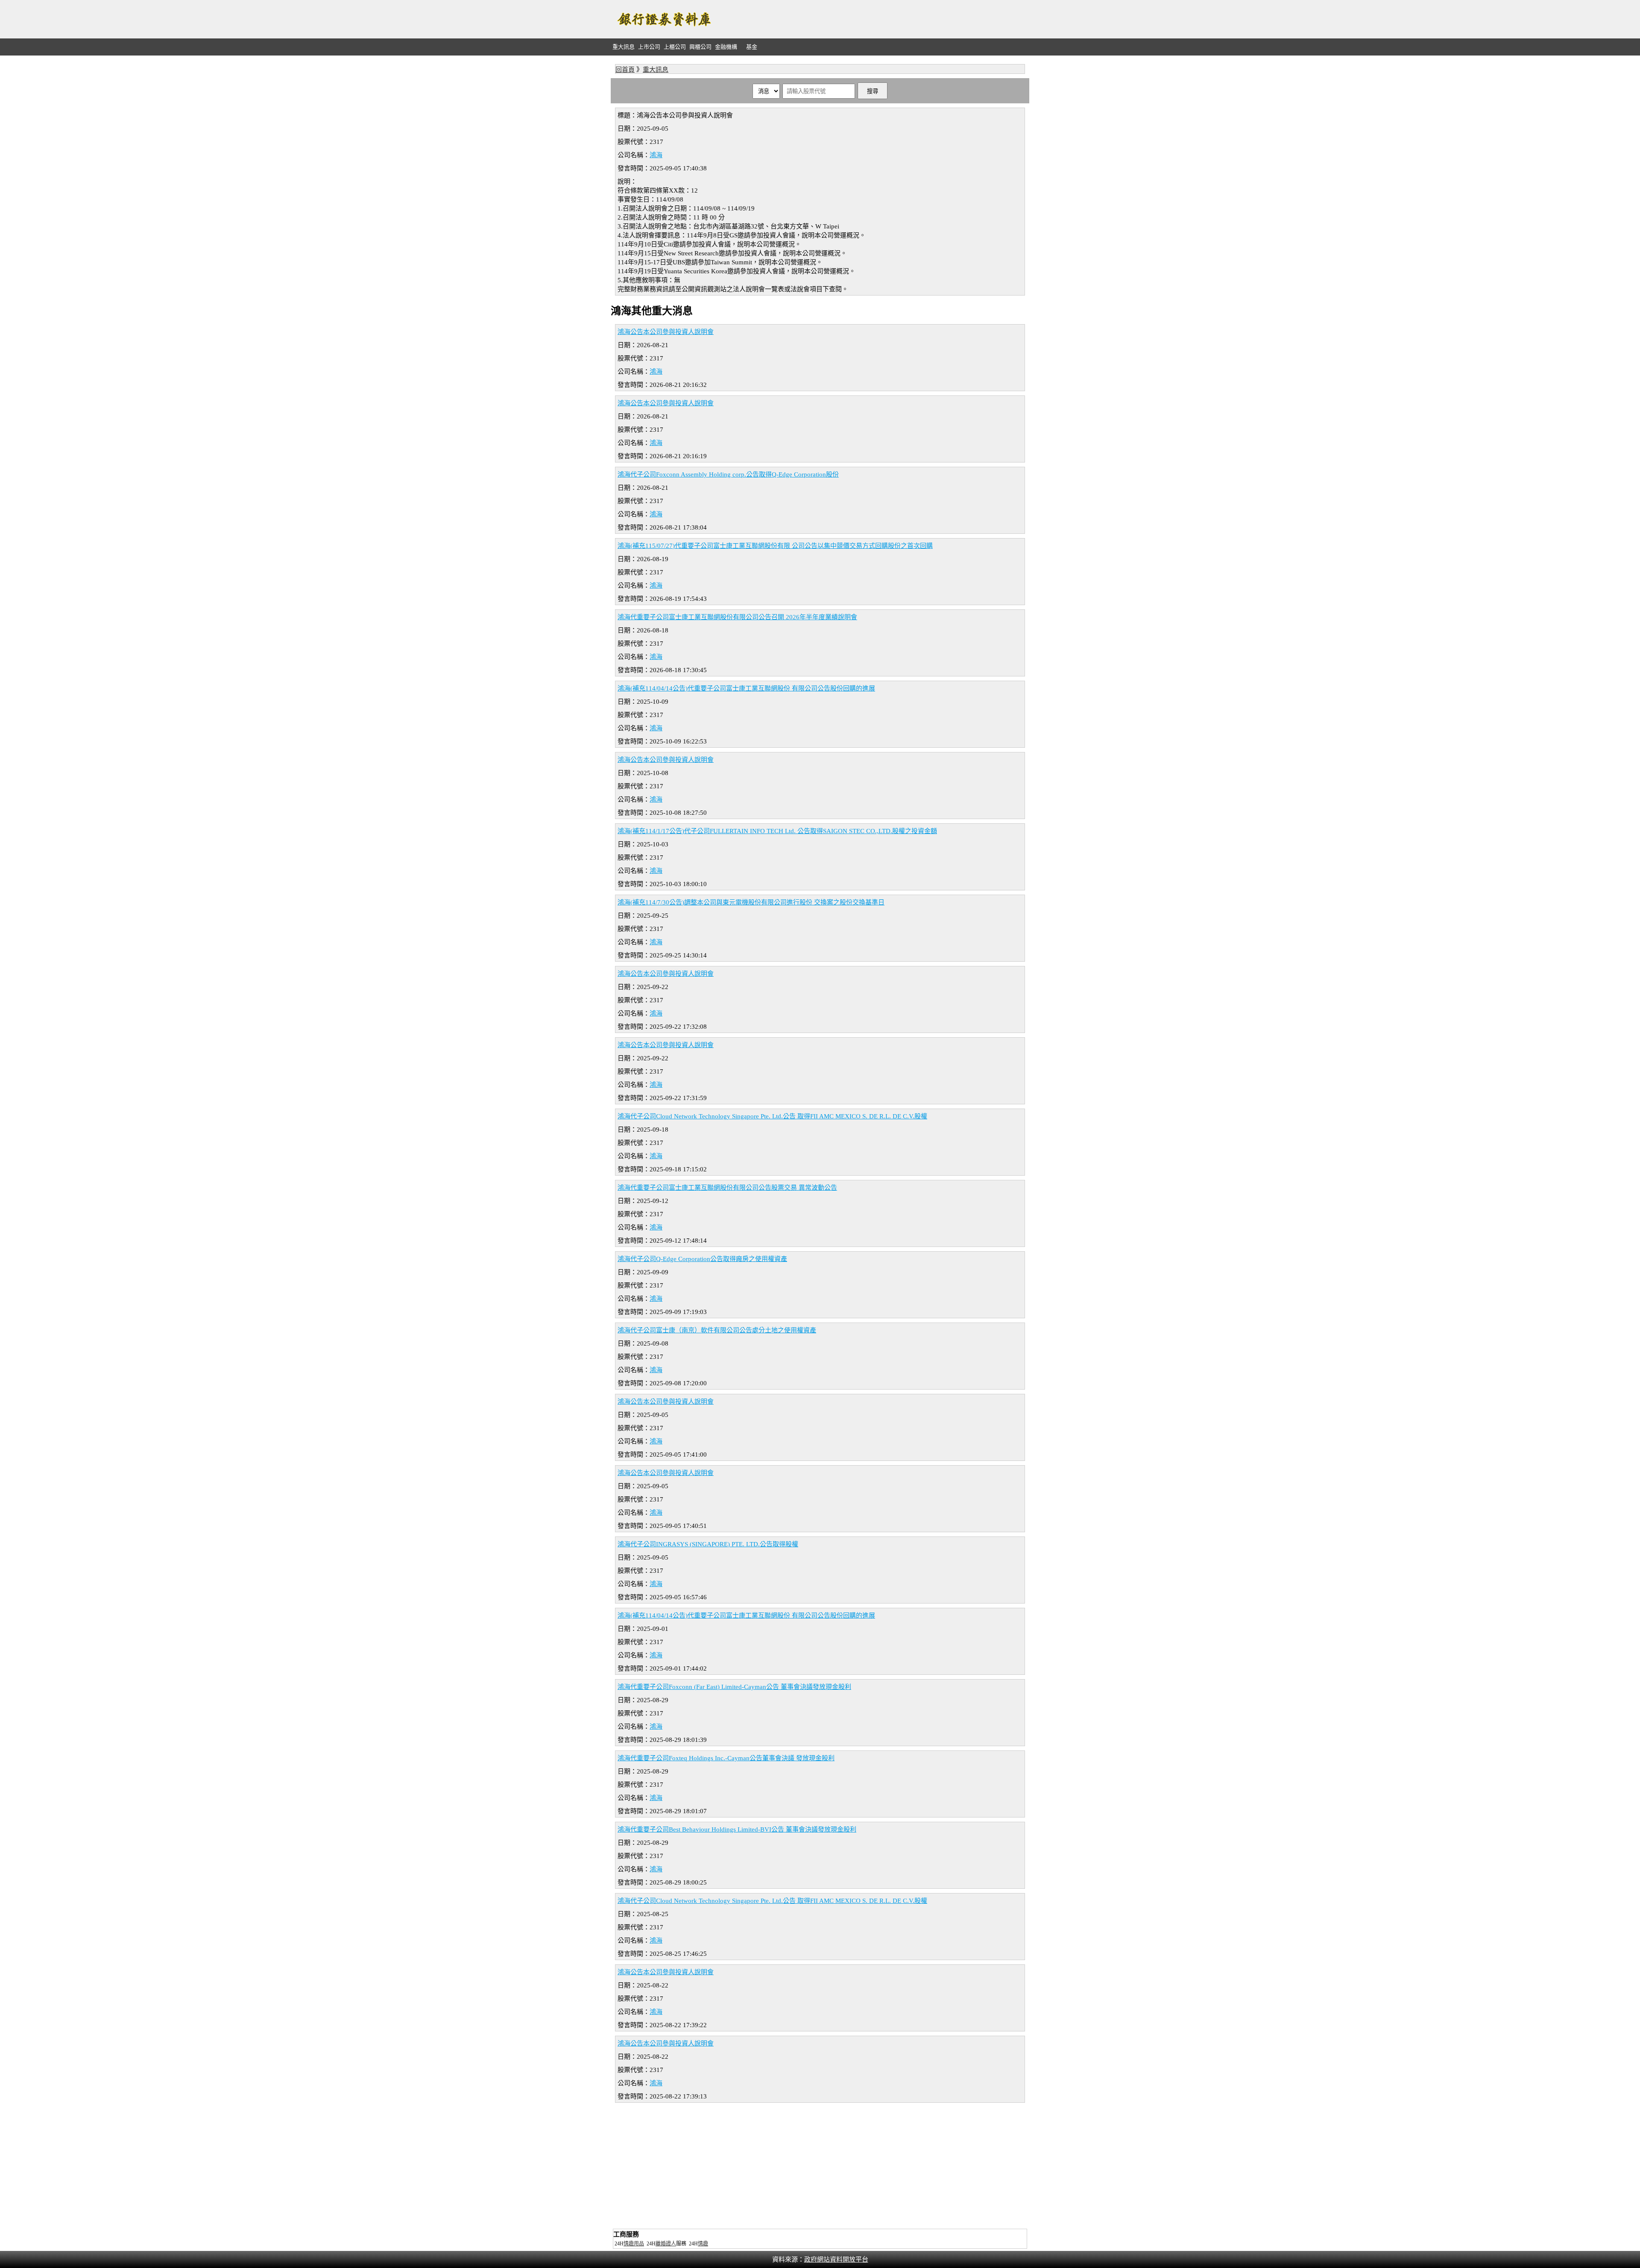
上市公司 (649, 47)
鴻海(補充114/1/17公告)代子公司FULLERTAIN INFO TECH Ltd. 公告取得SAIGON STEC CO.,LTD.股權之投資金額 (777, 831)
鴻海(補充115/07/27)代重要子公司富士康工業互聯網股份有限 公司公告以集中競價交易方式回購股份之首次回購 (775, 546)
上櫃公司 (675, 47)
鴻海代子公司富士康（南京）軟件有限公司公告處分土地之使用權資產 (717, 1330)
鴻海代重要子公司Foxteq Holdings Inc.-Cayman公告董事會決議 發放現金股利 (726, 1758)
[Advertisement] (874, 19)
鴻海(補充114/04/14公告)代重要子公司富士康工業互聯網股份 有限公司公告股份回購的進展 (746, 688)
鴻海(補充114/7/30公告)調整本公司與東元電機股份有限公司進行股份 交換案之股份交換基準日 (751, 902)
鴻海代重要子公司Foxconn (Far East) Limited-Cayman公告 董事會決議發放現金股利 (734, 1687)
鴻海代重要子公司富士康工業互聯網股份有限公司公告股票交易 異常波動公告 (727, 1188)
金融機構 (726, 47)
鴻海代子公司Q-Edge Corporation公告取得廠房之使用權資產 (702, 1259)
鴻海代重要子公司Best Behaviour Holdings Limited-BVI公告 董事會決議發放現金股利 (737, 1829)
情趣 (703, 2244)
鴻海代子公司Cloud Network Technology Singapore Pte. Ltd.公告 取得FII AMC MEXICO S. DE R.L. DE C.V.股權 (772, 1116)
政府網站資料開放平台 (836, 2259)
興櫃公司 (700, 47)
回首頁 (625, 70)
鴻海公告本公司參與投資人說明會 (666, 332)
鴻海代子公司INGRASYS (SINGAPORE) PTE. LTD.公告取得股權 (708, 1544)
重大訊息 (624, 47)
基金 (752, 47)
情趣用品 (634, 2244)
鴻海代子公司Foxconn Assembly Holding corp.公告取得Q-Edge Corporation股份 (728, 474)
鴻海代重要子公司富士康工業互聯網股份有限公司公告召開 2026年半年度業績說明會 (737, 617)
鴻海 (656, 155)
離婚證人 (666, 2244)
